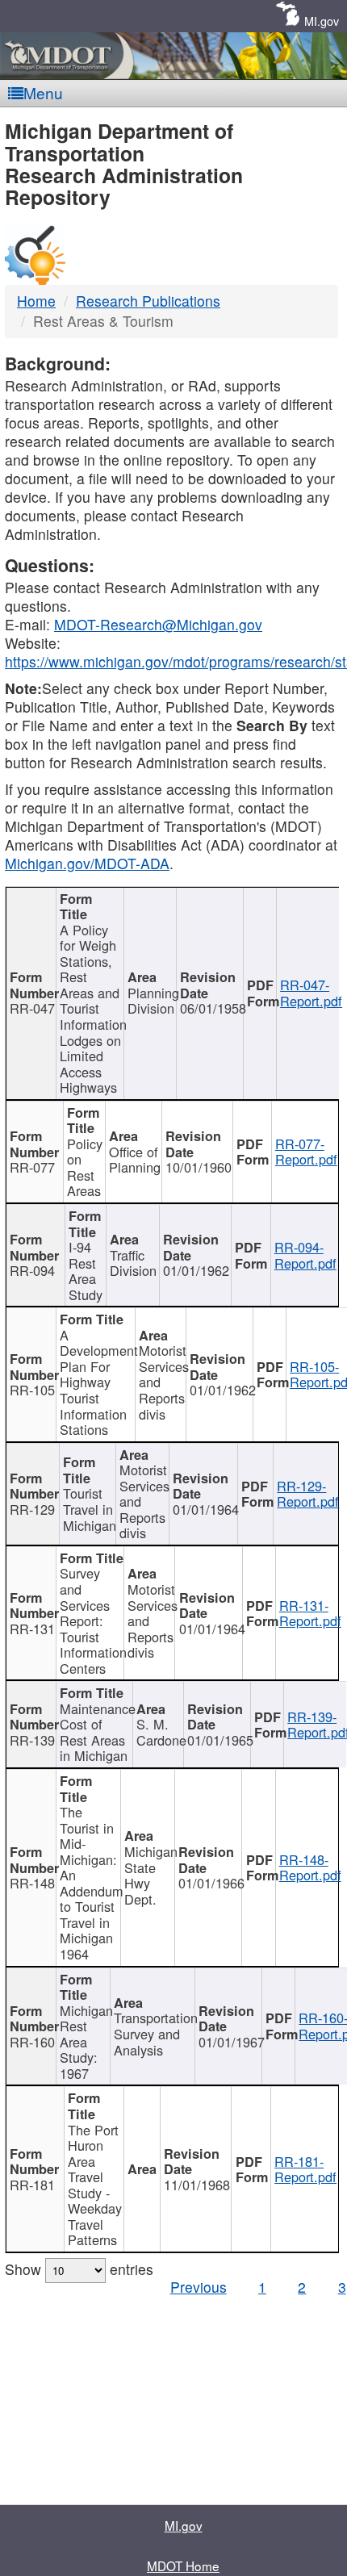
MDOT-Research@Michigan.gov (158, 624)
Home (36, 301)
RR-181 (32, 2185)
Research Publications (148, 301)
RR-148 (32, 1883)
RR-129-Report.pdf (308, 1494)
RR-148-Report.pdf (310, 1867)
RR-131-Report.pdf (310, 1613)
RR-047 (32, 1008)
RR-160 (32, 2042)
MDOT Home (183, 2566)
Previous (199, 2287)
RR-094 (32, 1270)
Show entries (79, 2269)
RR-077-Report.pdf (306, 1152)
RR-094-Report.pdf (305, 1255)
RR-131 (32, 1629)
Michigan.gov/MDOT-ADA (87, 863)
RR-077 (32, 1167)
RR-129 (32, 1509)
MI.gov (322, 21)
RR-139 (32, 1740)
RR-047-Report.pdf (311, 993)
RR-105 (32, 1390)
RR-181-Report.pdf (305, 2169)
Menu (43, 92)
